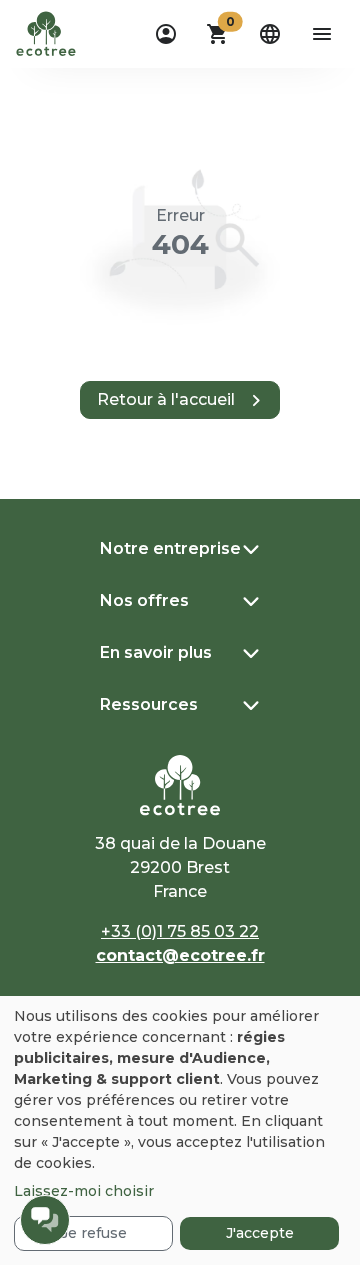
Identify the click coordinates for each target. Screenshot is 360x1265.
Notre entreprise (170, 548)
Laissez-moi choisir (84, 1191)
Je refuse (94, 1233)
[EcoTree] (46, 32)
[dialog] (180, 1130)
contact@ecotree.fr (180, 955)
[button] (218, 34)
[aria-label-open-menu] (322, 34)
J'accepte (260, 1233)
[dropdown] (166, 34)
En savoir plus (156, 652)
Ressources (149, 704)
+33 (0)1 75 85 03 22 (180, 931)
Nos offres (144, 600)
